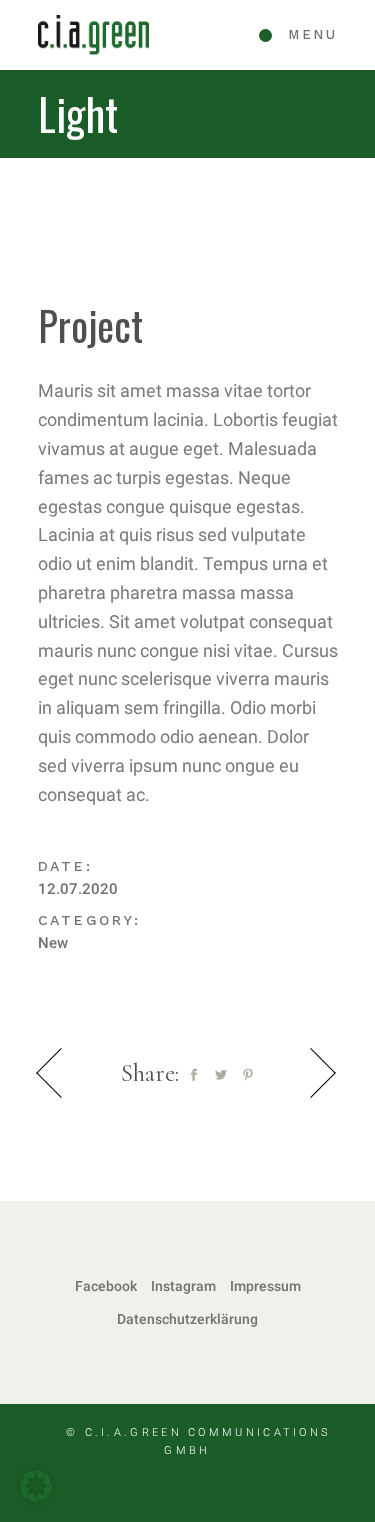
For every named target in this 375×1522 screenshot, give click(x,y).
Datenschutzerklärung (187, 1319)
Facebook (106, 1286)
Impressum (265, 1286)
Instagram (183, 1286)
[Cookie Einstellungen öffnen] (36, 1495)
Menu (312, 34)
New (53, 943)
